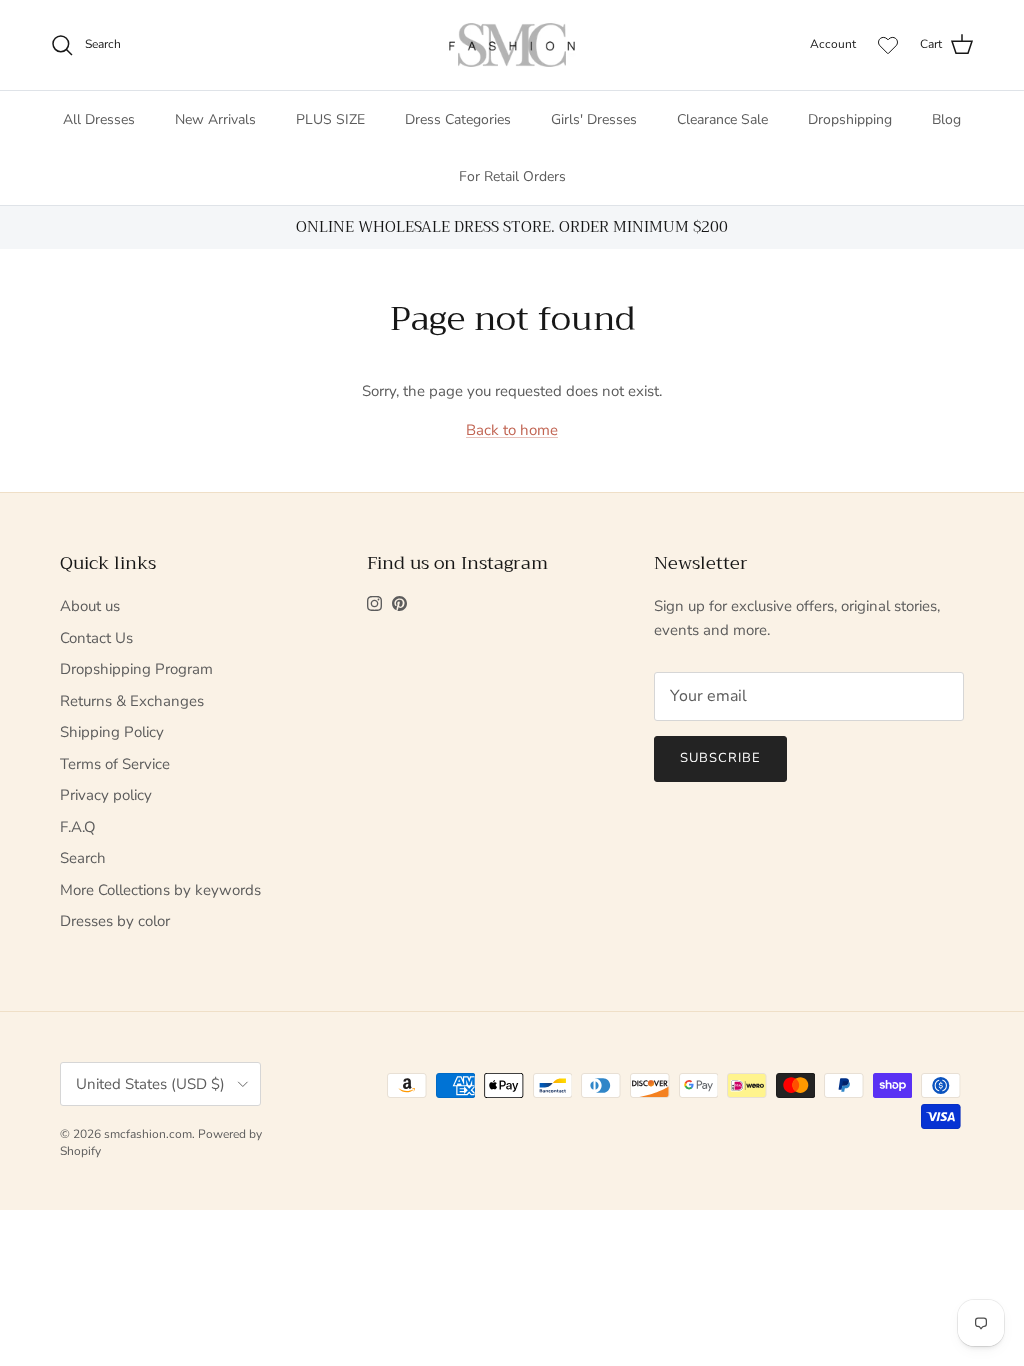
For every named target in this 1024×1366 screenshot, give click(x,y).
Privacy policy (106, 795)
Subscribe (720, 758)
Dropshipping (850, 119)
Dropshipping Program (136, 669)
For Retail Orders (512, 176)
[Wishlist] (888, 45)
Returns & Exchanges (132, 701)
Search (83, 858)
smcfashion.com (148, 1134)
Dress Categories (458, 119)
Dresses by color (115, 921)
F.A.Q (78, 827)
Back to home (512, 430)
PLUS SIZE (330, 119)
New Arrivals (215, 119)
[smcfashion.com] (512, 45)
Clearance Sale (722, 119)
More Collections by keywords (160, 890)
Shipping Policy (112, 732)
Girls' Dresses (594, 119)
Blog (946, 119)
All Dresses (99, 119)
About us (90, 606)
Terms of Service (115, 764)
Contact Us (96, 638)
